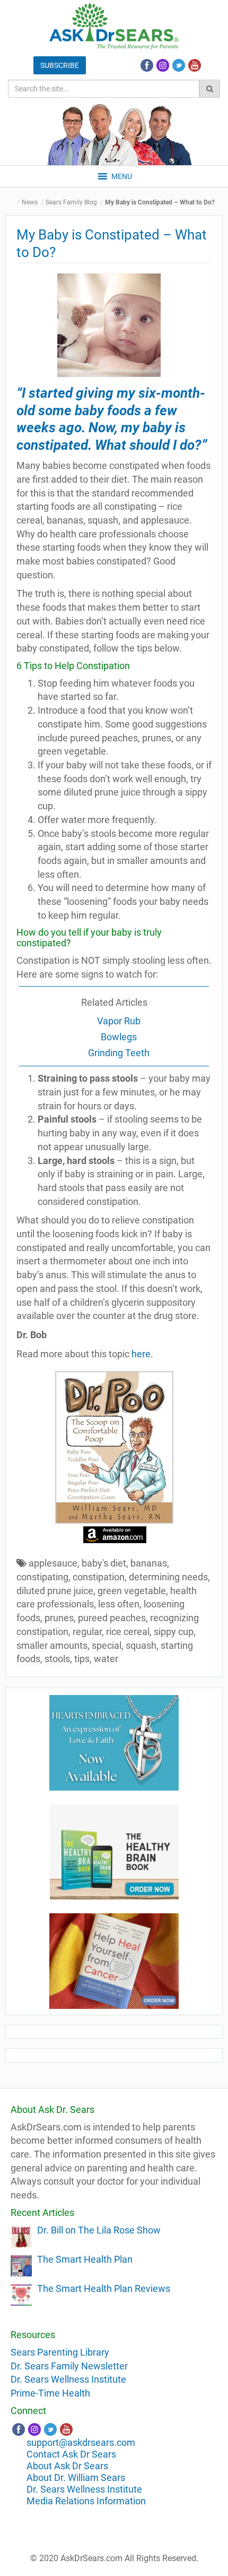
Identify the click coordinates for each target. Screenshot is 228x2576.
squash (141, 1645)
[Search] (210, 89)
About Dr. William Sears (76, 2477)
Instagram (163, 65)
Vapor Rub (119, 1021)
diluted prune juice (55, 1591)
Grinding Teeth (119, 1053)
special (107, 1645)
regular (87, 1632)
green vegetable (132, 1591)
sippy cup (174, 1632)
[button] (122, 176)
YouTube (195, 65)
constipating (42, 1577)
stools (57, 1659)
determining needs (168, 1577)
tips (82, 1659)
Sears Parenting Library (60, 2352)
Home (13, 203)
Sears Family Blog (71, 202)
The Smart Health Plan (85, 2259)
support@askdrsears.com (81, 2442)
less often (119, 1604)
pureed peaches (112, 1618)
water (106, 1659)
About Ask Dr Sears (67, 2466)
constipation (99, 1577)
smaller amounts (52, 1645)
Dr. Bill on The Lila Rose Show (99, 2230)
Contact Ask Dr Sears (71, 2454)
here (141, 1354)
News (30, 202)
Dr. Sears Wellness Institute (68, 2379)
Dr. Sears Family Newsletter (69, 2366)
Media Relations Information (86, 2501)
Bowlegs (119, 1037)
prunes (59, 1618)
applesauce (53, 1563)
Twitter (179, 65)
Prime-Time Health (50, 2393)
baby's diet (104, 1563)
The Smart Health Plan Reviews (104, 2288)
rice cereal (128, 1632)
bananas (149, 1563)
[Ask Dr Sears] (114, 26)
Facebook (147, 65)
